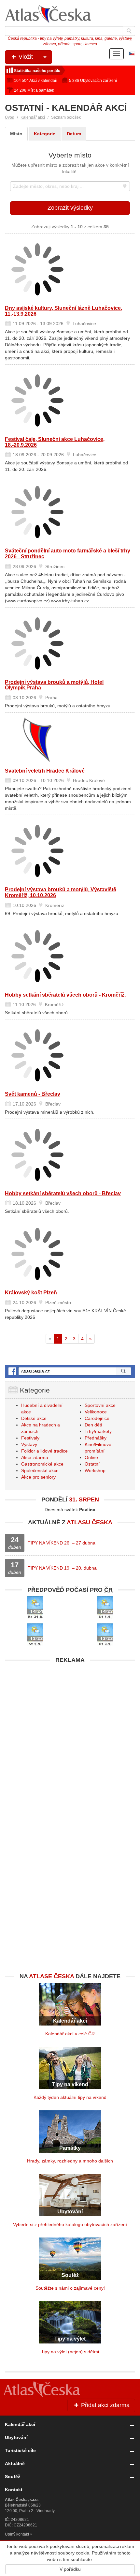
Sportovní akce (100, 1405)
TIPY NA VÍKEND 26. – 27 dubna (62, 1543)
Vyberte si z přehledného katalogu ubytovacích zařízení (70, 2224)
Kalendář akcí (33, 117)
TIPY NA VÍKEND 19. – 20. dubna (62, 1568)
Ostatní (92, 1464)
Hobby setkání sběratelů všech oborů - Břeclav (63, 1193)
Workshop (95, 1470)
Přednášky (96, 1438)
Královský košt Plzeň (31, 1293)
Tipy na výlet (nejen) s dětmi (70, 2352)
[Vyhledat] (129, 31)
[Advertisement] (70, 1737)
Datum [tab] (74, 134)
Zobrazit (70, 208)
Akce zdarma (35, 1457)
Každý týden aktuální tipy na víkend (70, 2097)
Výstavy (29, 1444)
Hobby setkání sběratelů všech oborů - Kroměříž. (65, 995)
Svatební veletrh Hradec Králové (45, 771)
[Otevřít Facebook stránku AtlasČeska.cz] (70, 1371)
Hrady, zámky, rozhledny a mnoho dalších (70, 2161)
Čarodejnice (97, 1418)
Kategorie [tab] (45, 134)
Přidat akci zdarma (105, 2405)
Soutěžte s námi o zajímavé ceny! (70, 2288)
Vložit (25, 57)
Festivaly (30, 1438)
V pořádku (70, 2569)
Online (91, 1457)
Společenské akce (40, 1470)
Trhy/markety (98, 1431)
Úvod (10, 117)
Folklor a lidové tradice (44, 1451)
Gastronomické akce (42, 1464)
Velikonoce (96, 1412)
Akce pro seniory (38, 1477)
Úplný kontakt (17, 2534)
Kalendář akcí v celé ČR (70, 2034)
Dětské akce (34, 1418)
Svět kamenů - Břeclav (33, 1094)
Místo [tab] (16, 134)
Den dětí (93, 1425)
